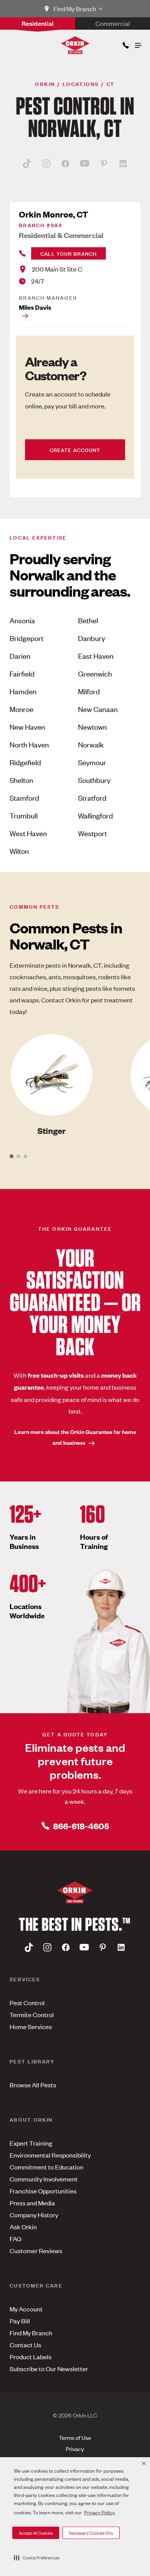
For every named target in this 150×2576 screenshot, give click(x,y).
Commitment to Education (47, 2167)
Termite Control (32, 2014)
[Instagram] (46, 163)
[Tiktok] (27, 163)
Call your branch (68, 253)
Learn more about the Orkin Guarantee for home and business (75, 1437)
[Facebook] (65, 163)
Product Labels (31, 2357)
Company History (34, 2215)
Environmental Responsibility (50, 2155)
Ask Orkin (23, 2227)
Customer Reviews (36, 2250)
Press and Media (32, 2203)
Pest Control (27, 2002)
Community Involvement (44, 2179)
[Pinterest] (104, 163)
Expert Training (31, 2143)
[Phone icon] (125, 44)
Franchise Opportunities (43, 2191)
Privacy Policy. (100, 2512)
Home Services (31, 2026)
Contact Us (25, 2345)
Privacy (75, 2449)
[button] (37, 2557)
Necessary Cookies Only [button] (91, 2533)
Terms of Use (75, 2437)
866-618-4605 (81, 1826)
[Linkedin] (123, 163)
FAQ (15, 2239)
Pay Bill (20, 2321)
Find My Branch (31, 2333)
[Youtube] (85, 163)
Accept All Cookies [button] (36, 2533)
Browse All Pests (33, 2085)
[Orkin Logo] (75, 45)
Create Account (75, 450)
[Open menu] (138, 44)
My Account (26, 2309)
